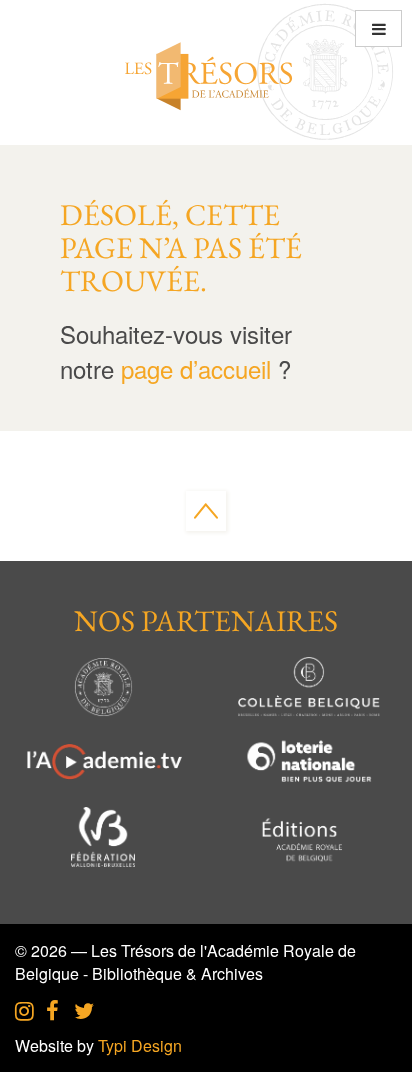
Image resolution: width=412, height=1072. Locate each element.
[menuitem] (24, 1012)
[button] (378, 28)
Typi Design (140, 1045)
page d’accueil (196, 368)
